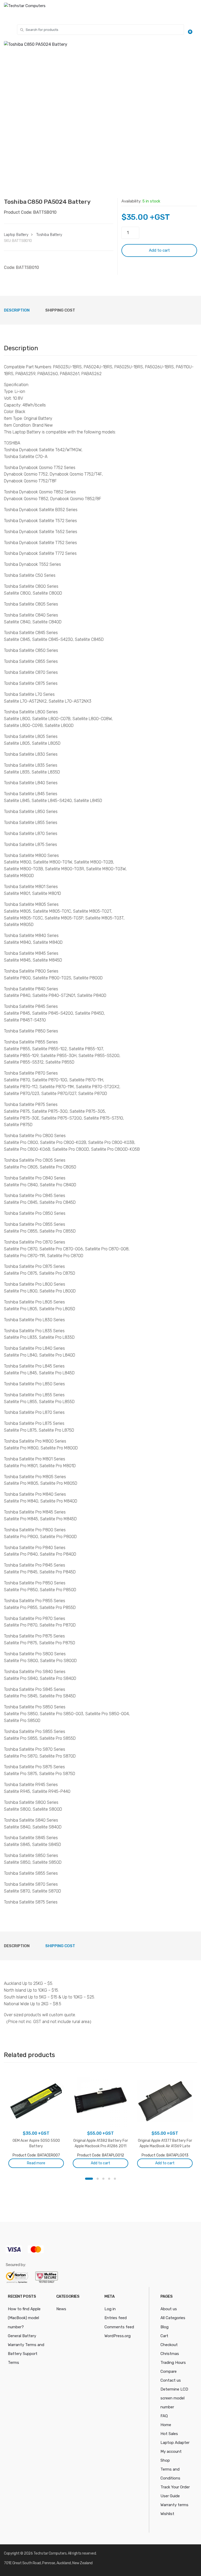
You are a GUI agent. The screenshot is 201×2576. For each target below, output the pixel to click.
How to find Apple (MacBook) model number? (24, 2318)
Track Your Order (175, 2487)
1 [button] (89, 2179)
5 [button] (115, 2179)
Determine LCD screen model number (174, 2398)
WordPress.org (118, 2336)
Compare (169, 2371)
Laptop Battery (16, 235)
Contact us (171, 2380)
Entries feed (116, 2318)
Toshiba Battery (49, 235)
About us (169, 2309)
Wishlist (167, 2514)
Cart (164, 2336)
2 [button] (98, 2179)
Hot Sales (169, 2434)
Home (166, 2425)
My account (171, 2451)
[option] (100, 120)
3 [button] (103, 2179)
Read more (36, 2163)
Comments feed (119, 2327)
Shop (165, 2460)
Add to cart (159, 250)
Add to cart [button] (100, 2163)
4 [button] (109, 2179)
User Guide (170, 2496)
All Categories (173, 2318)
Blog (164, 2327)
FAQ (164, 2416)
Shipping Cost (60, 310)
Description (17, 310)
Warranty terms (174, 2505)
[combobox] (100, 30)
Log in (110, 2309)
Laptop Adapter (175, 2443)
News (61, 2309)
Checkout (169, 2345)
